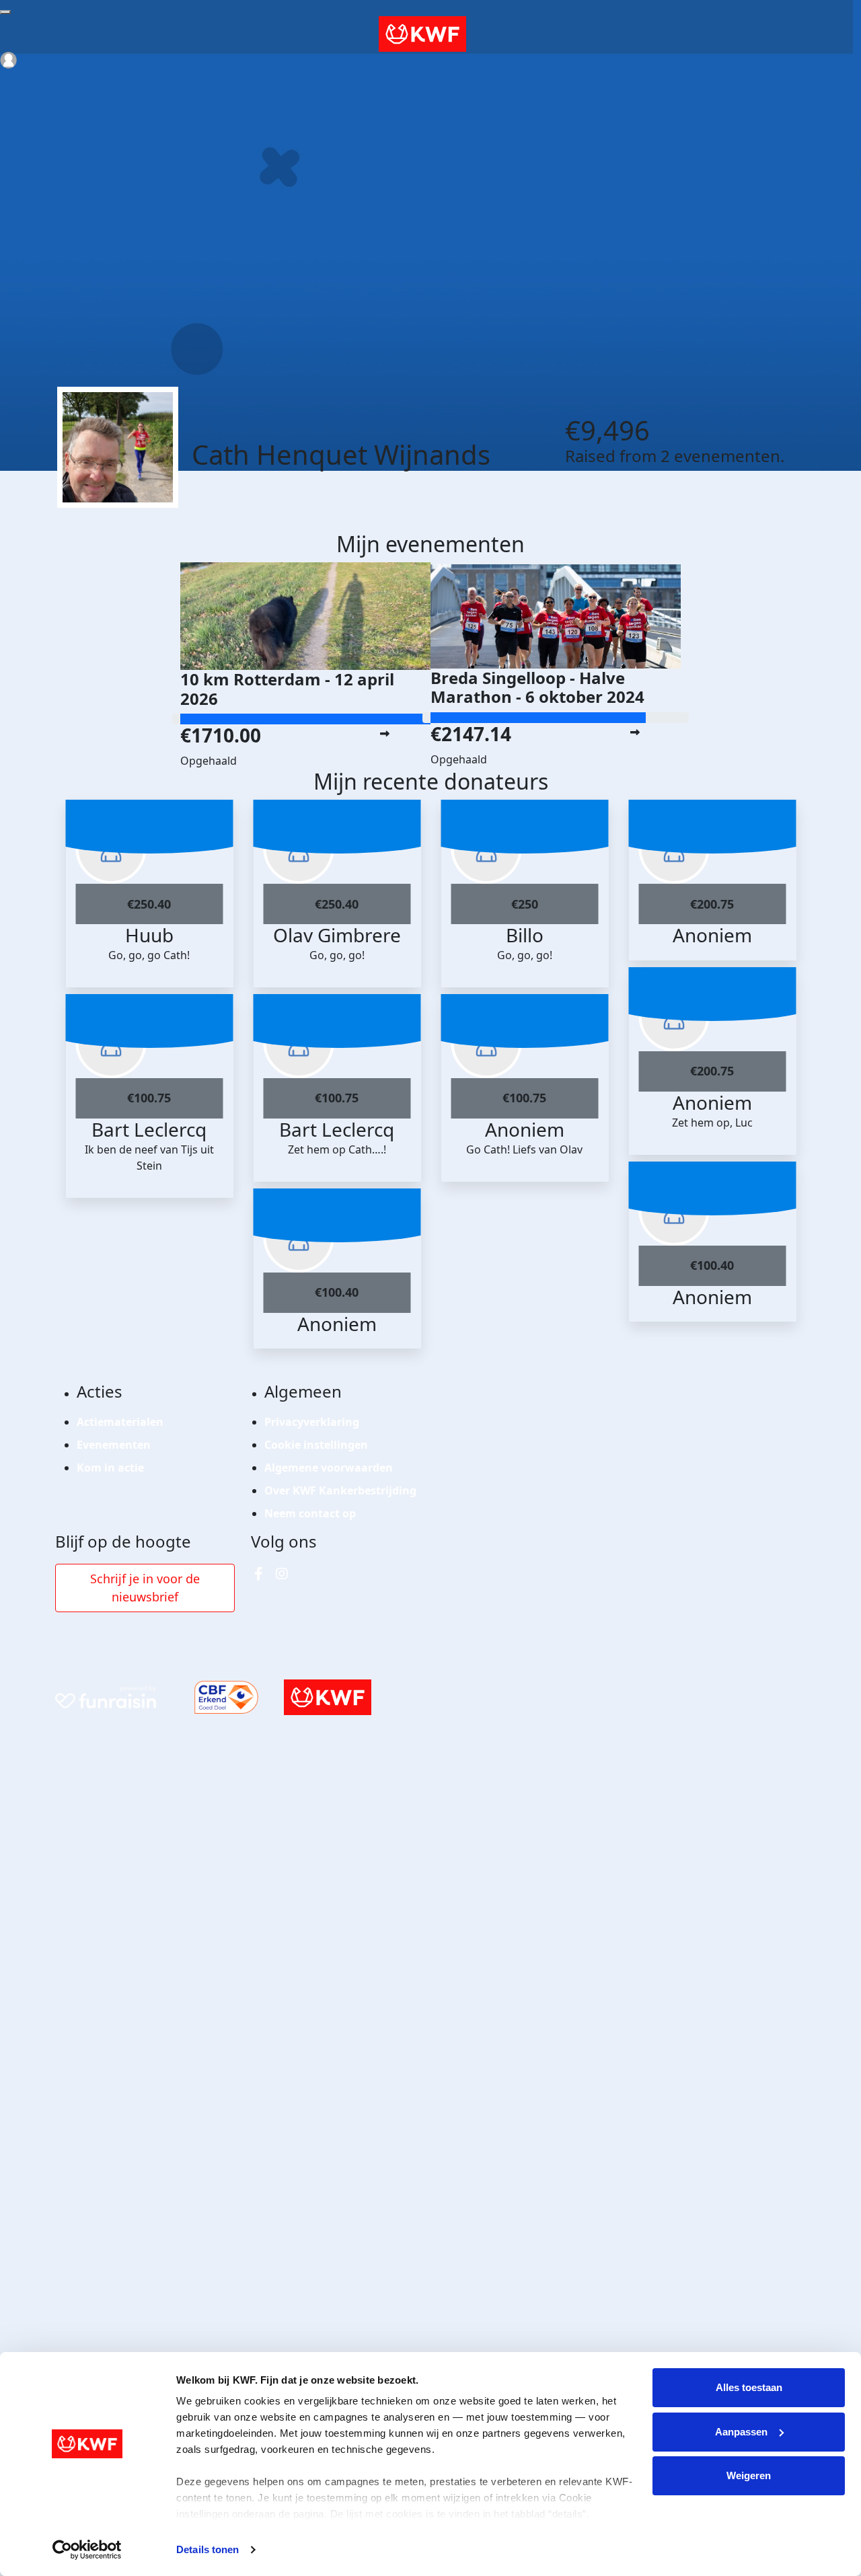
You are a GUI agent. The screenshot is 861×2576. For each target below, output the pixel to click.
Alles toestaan (749, 2387)
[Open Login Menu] (8, 60)
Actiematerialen (120, 1422)
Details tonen (208, 2549)
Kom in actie (110, 1468)
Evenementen (114, 1445)
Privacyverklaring (312, 1422)
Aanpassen (741, 2432)
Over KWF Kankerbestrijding (340, 1490)
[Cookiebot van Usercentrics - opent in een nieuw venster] (87, 2550)
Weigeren (749, 2475)
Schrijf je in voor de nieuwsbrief (145, 1588)
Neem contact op (310, 1513)
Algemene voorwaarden (329, 1468)
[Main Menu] (5, 12)
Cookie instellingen (316, 1445)
